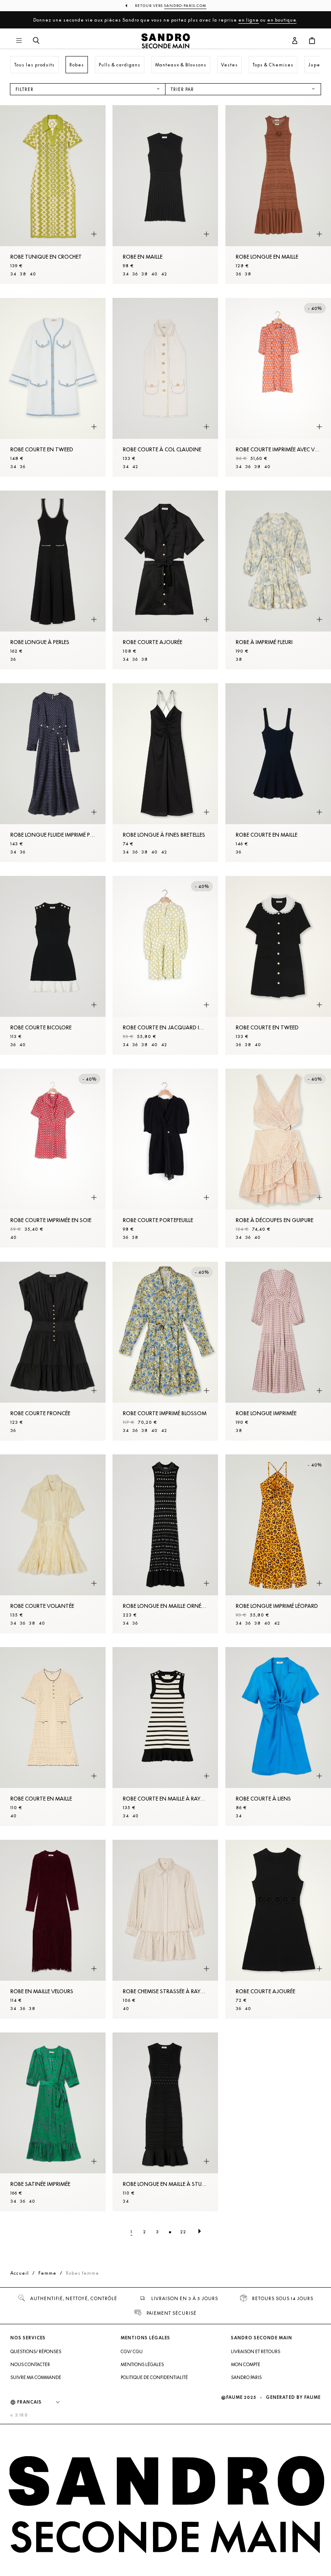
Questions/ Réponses (36, 2351)
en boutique (282, 20)
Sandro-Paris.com (185, 6)
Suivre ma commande (36, 2377)
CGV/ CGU (132, 2351)
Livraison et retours (256, 2351)
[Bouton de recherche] (36, 41)
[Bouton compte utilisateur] (295, 41)
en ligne (249, 20)
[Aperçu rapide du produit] (94, 234)
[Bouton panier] (312, 41)
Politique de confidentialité (154, 2377)
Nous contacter (30, 2364)
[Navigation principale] (19, 41)
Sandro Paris (246, 2377)
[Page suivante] (200, 2232)
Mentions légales (142, 2364)
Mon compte (246, 2364)
